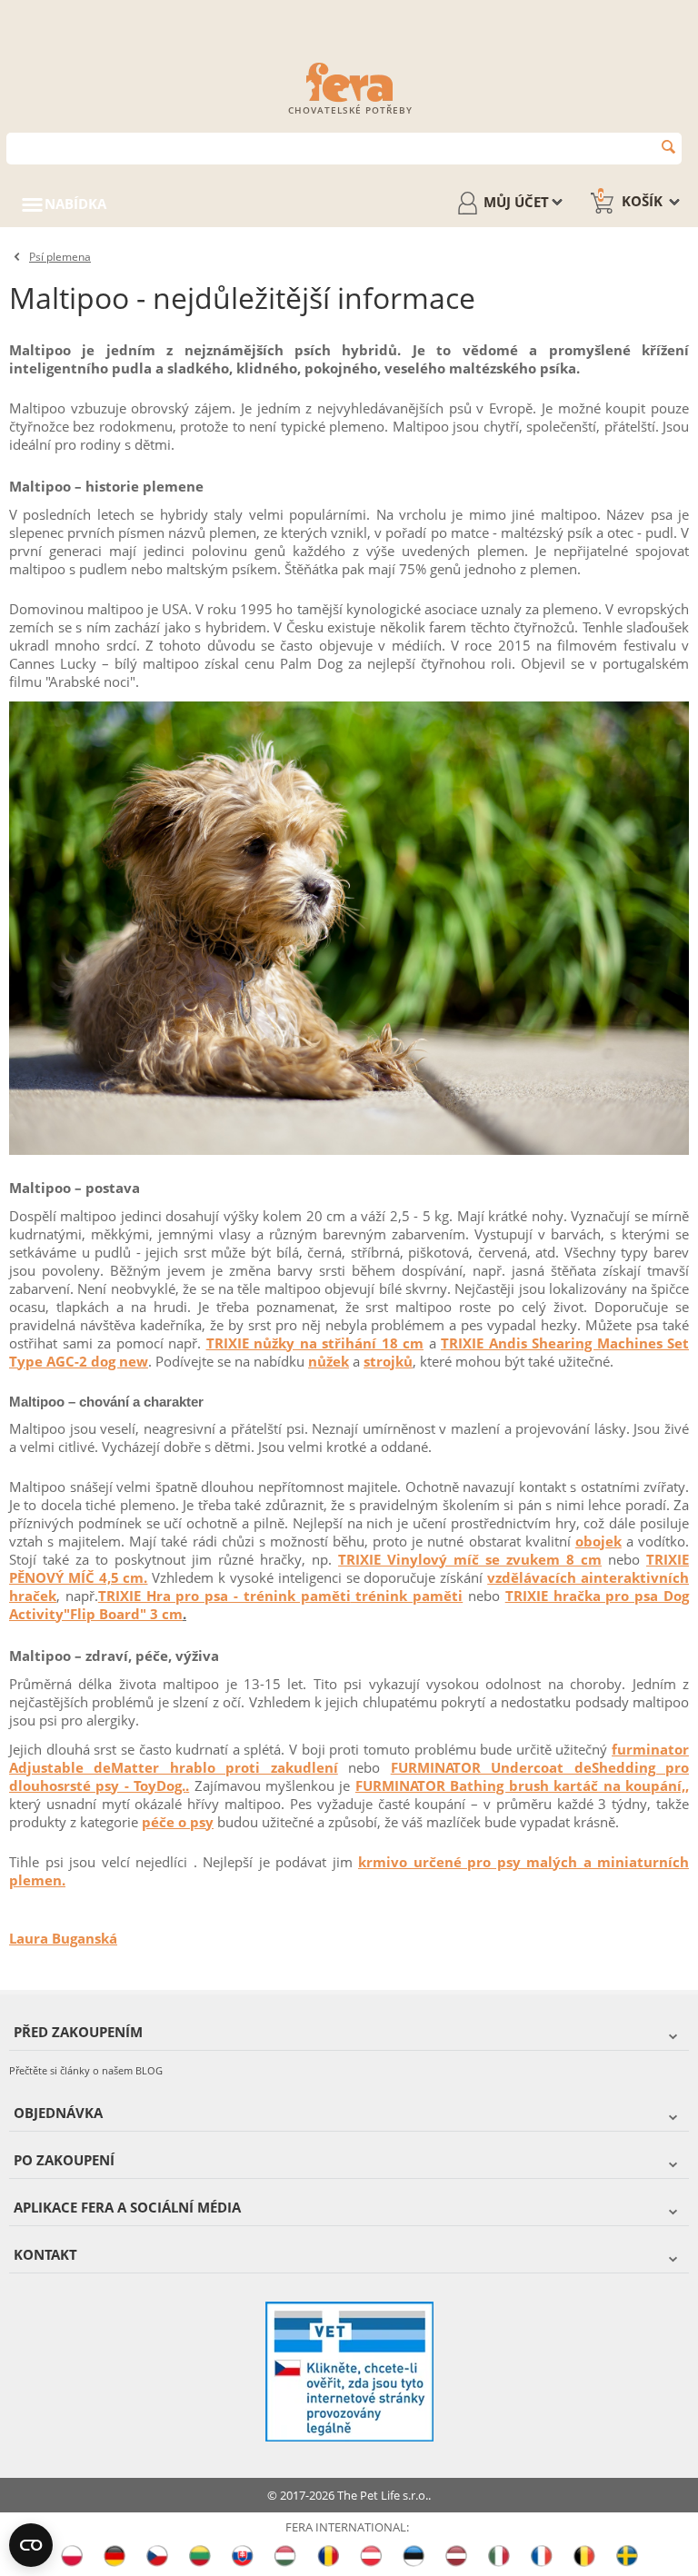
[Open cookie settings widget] (31, 2545)
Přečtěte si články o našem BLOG (86, 2070)
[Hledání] (668, 147)
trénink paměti (407, 1596)
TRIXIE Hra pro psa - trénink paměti (224, 1596)
